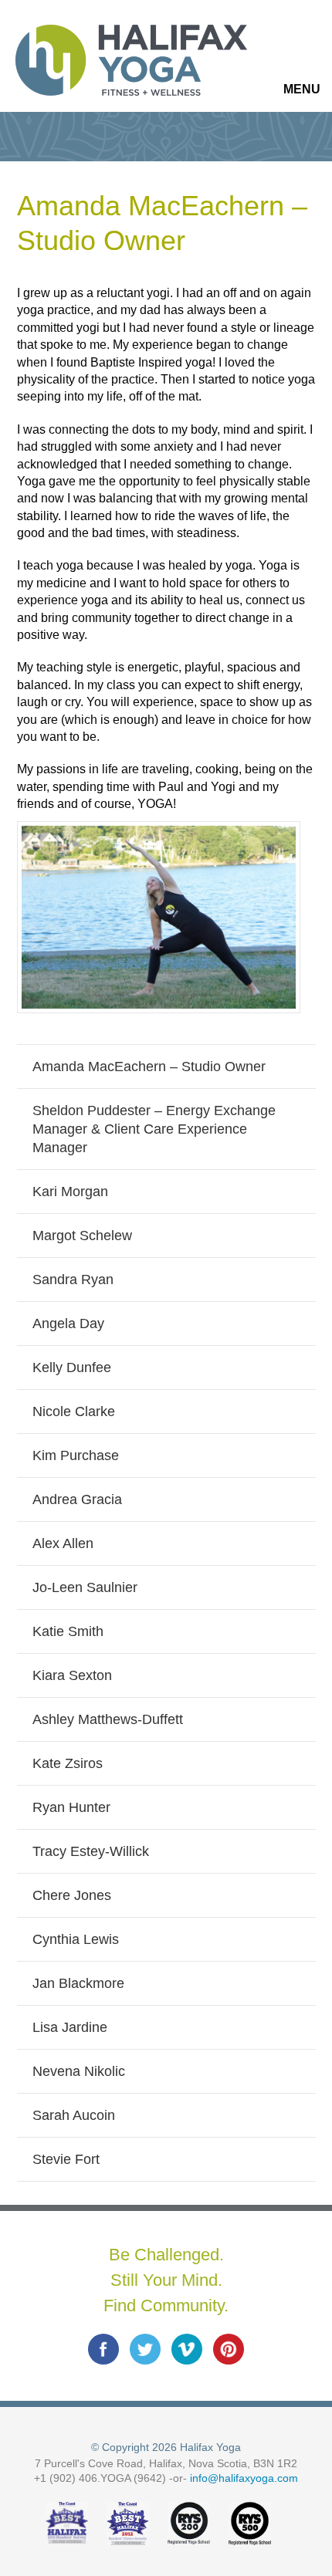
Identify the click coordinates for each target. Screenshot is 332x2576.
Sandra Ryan (73, 1280)
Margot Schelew (82, 1236)
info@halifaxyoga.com (244, 2478)
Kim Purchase (76, 1455)
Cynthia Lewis (76, 1939)
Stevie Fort (66, 2159)
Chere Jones (72, 1895)
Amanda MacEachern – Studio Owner (149, 1067)
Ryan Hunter (71, 1807)
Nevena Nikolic (79, 2071)
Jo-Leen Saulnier (85, 1587)
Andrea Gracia (77, 1499)
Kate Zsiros (68, 1763)
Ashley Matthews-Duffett (108, 1719)
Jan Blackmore (78, 1983)
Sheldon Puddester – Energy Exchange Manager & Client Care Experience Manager (154, 1129)
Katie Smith (68, 1631)
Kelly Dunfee (72, 1367)
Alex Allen (63, 1543)
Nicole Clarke (74, 1411)
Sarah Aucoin (74, 2115)
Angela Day (68, 1323)
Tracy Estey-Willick (91, 1851)
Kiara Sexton (72, 1675)
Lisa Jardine (70, 2027)
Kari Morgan (70, 1192)
